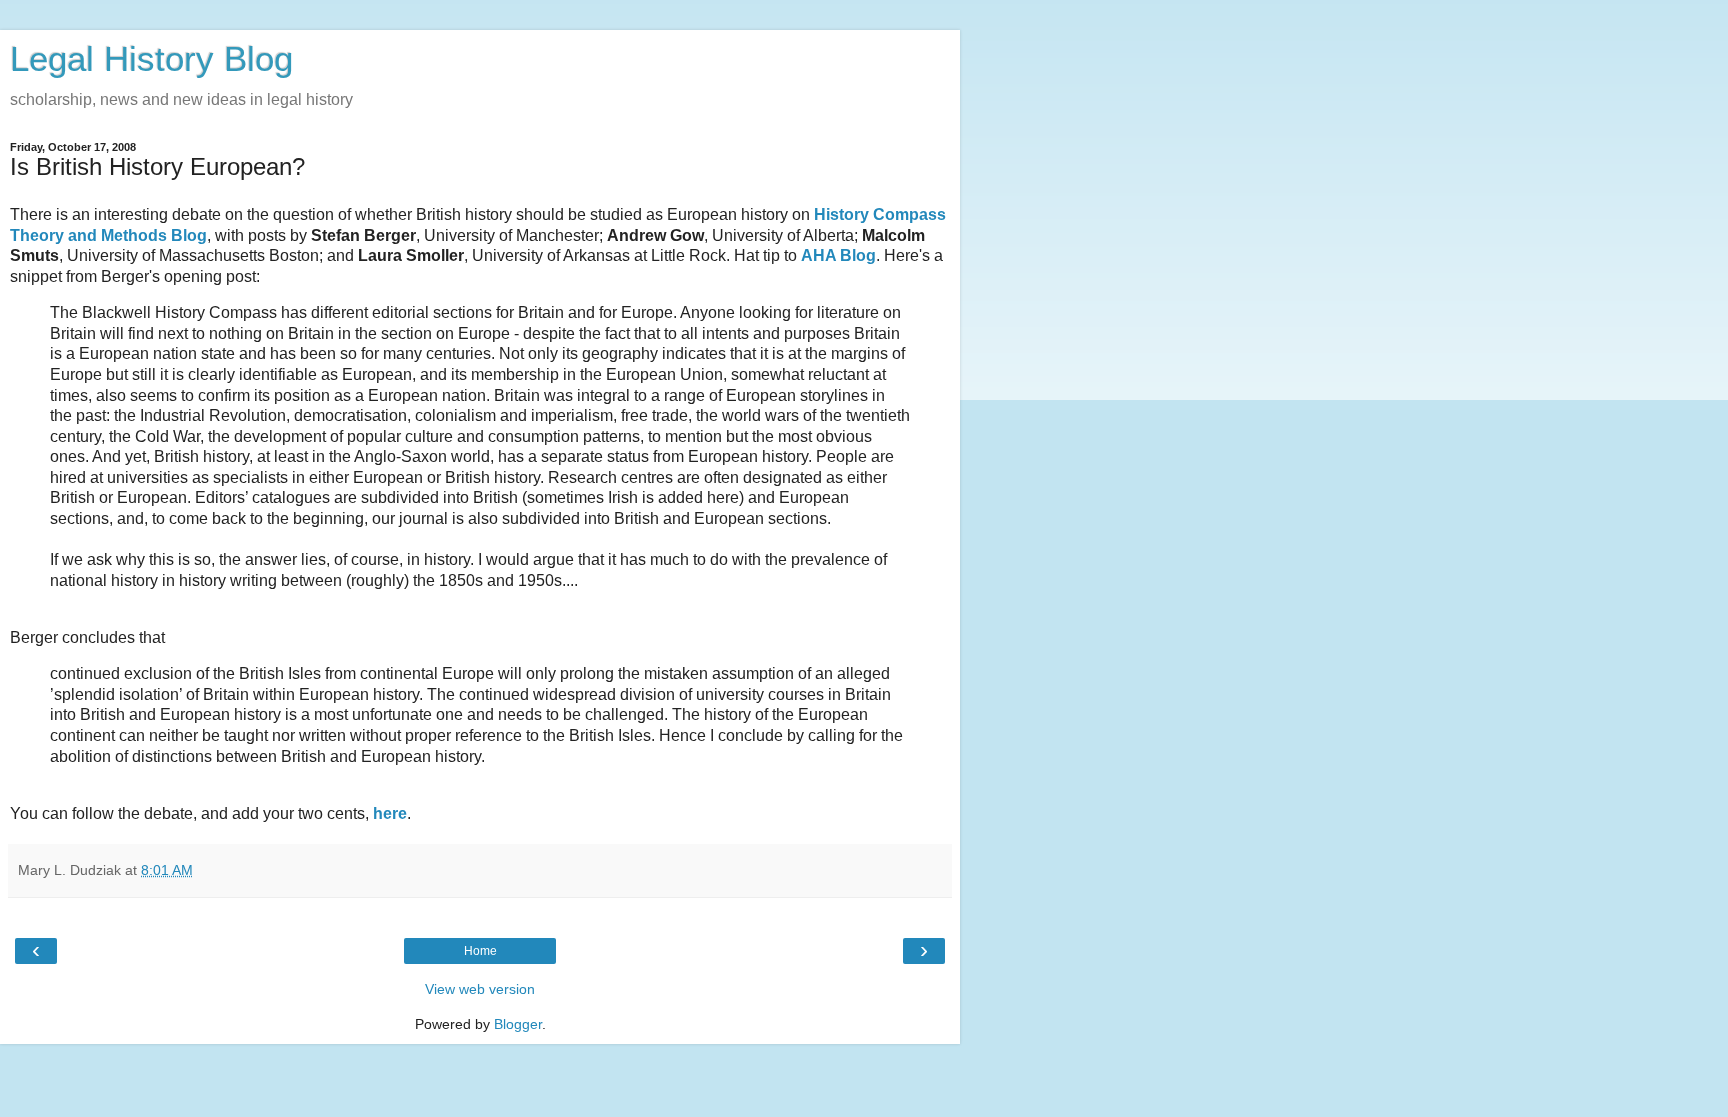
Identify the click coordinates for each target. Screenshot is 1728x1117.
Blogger (518, 1024)
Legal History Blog (151, 59)
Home (480, 951)
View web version (480, 989)
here (390, 813)
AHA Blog (838, 255)
